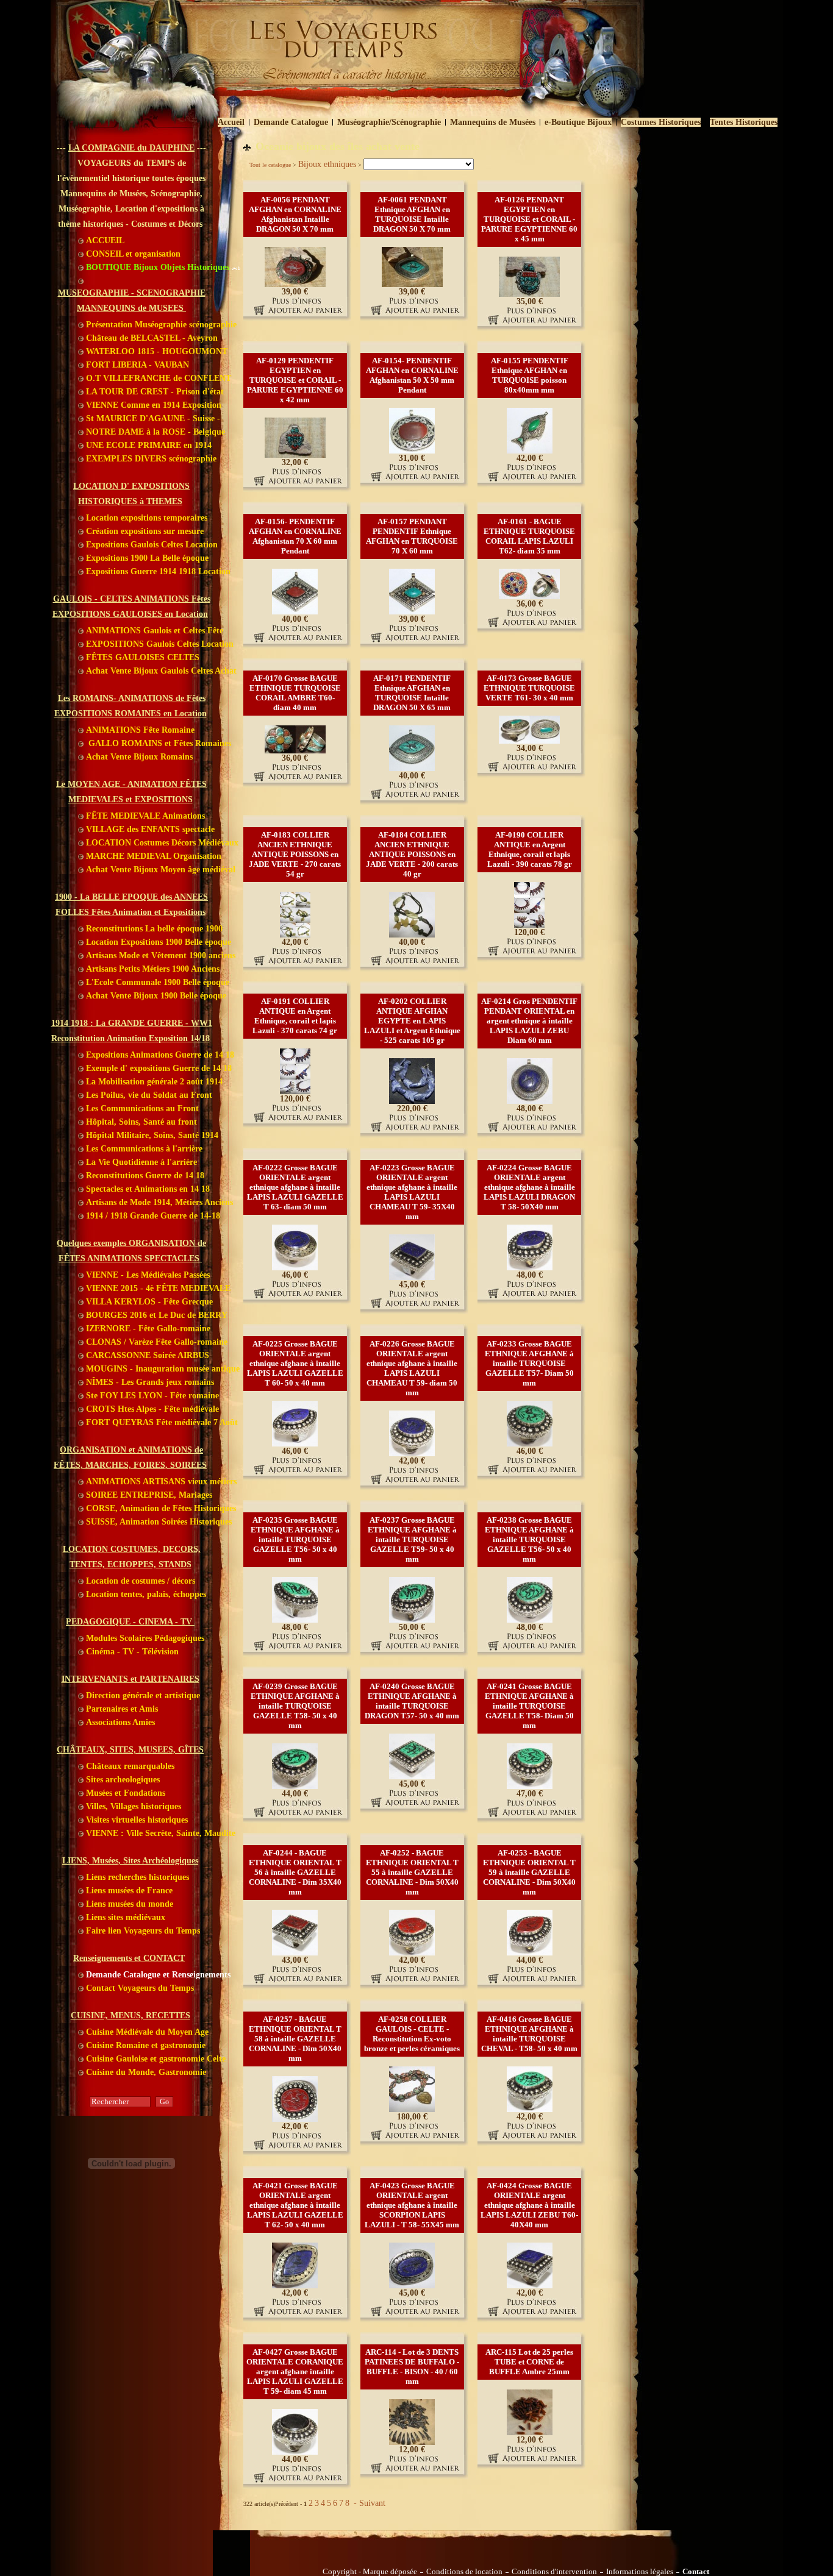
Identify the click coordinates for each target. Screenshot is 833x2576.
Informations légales (640, 2572)
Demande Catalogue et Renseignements (157, 1975)
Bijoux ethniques (327, 164)
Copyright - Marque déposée (370, 2572)
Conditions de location (464, 2572)
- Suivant (368, 2503)
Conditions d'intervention (554, 2572)
